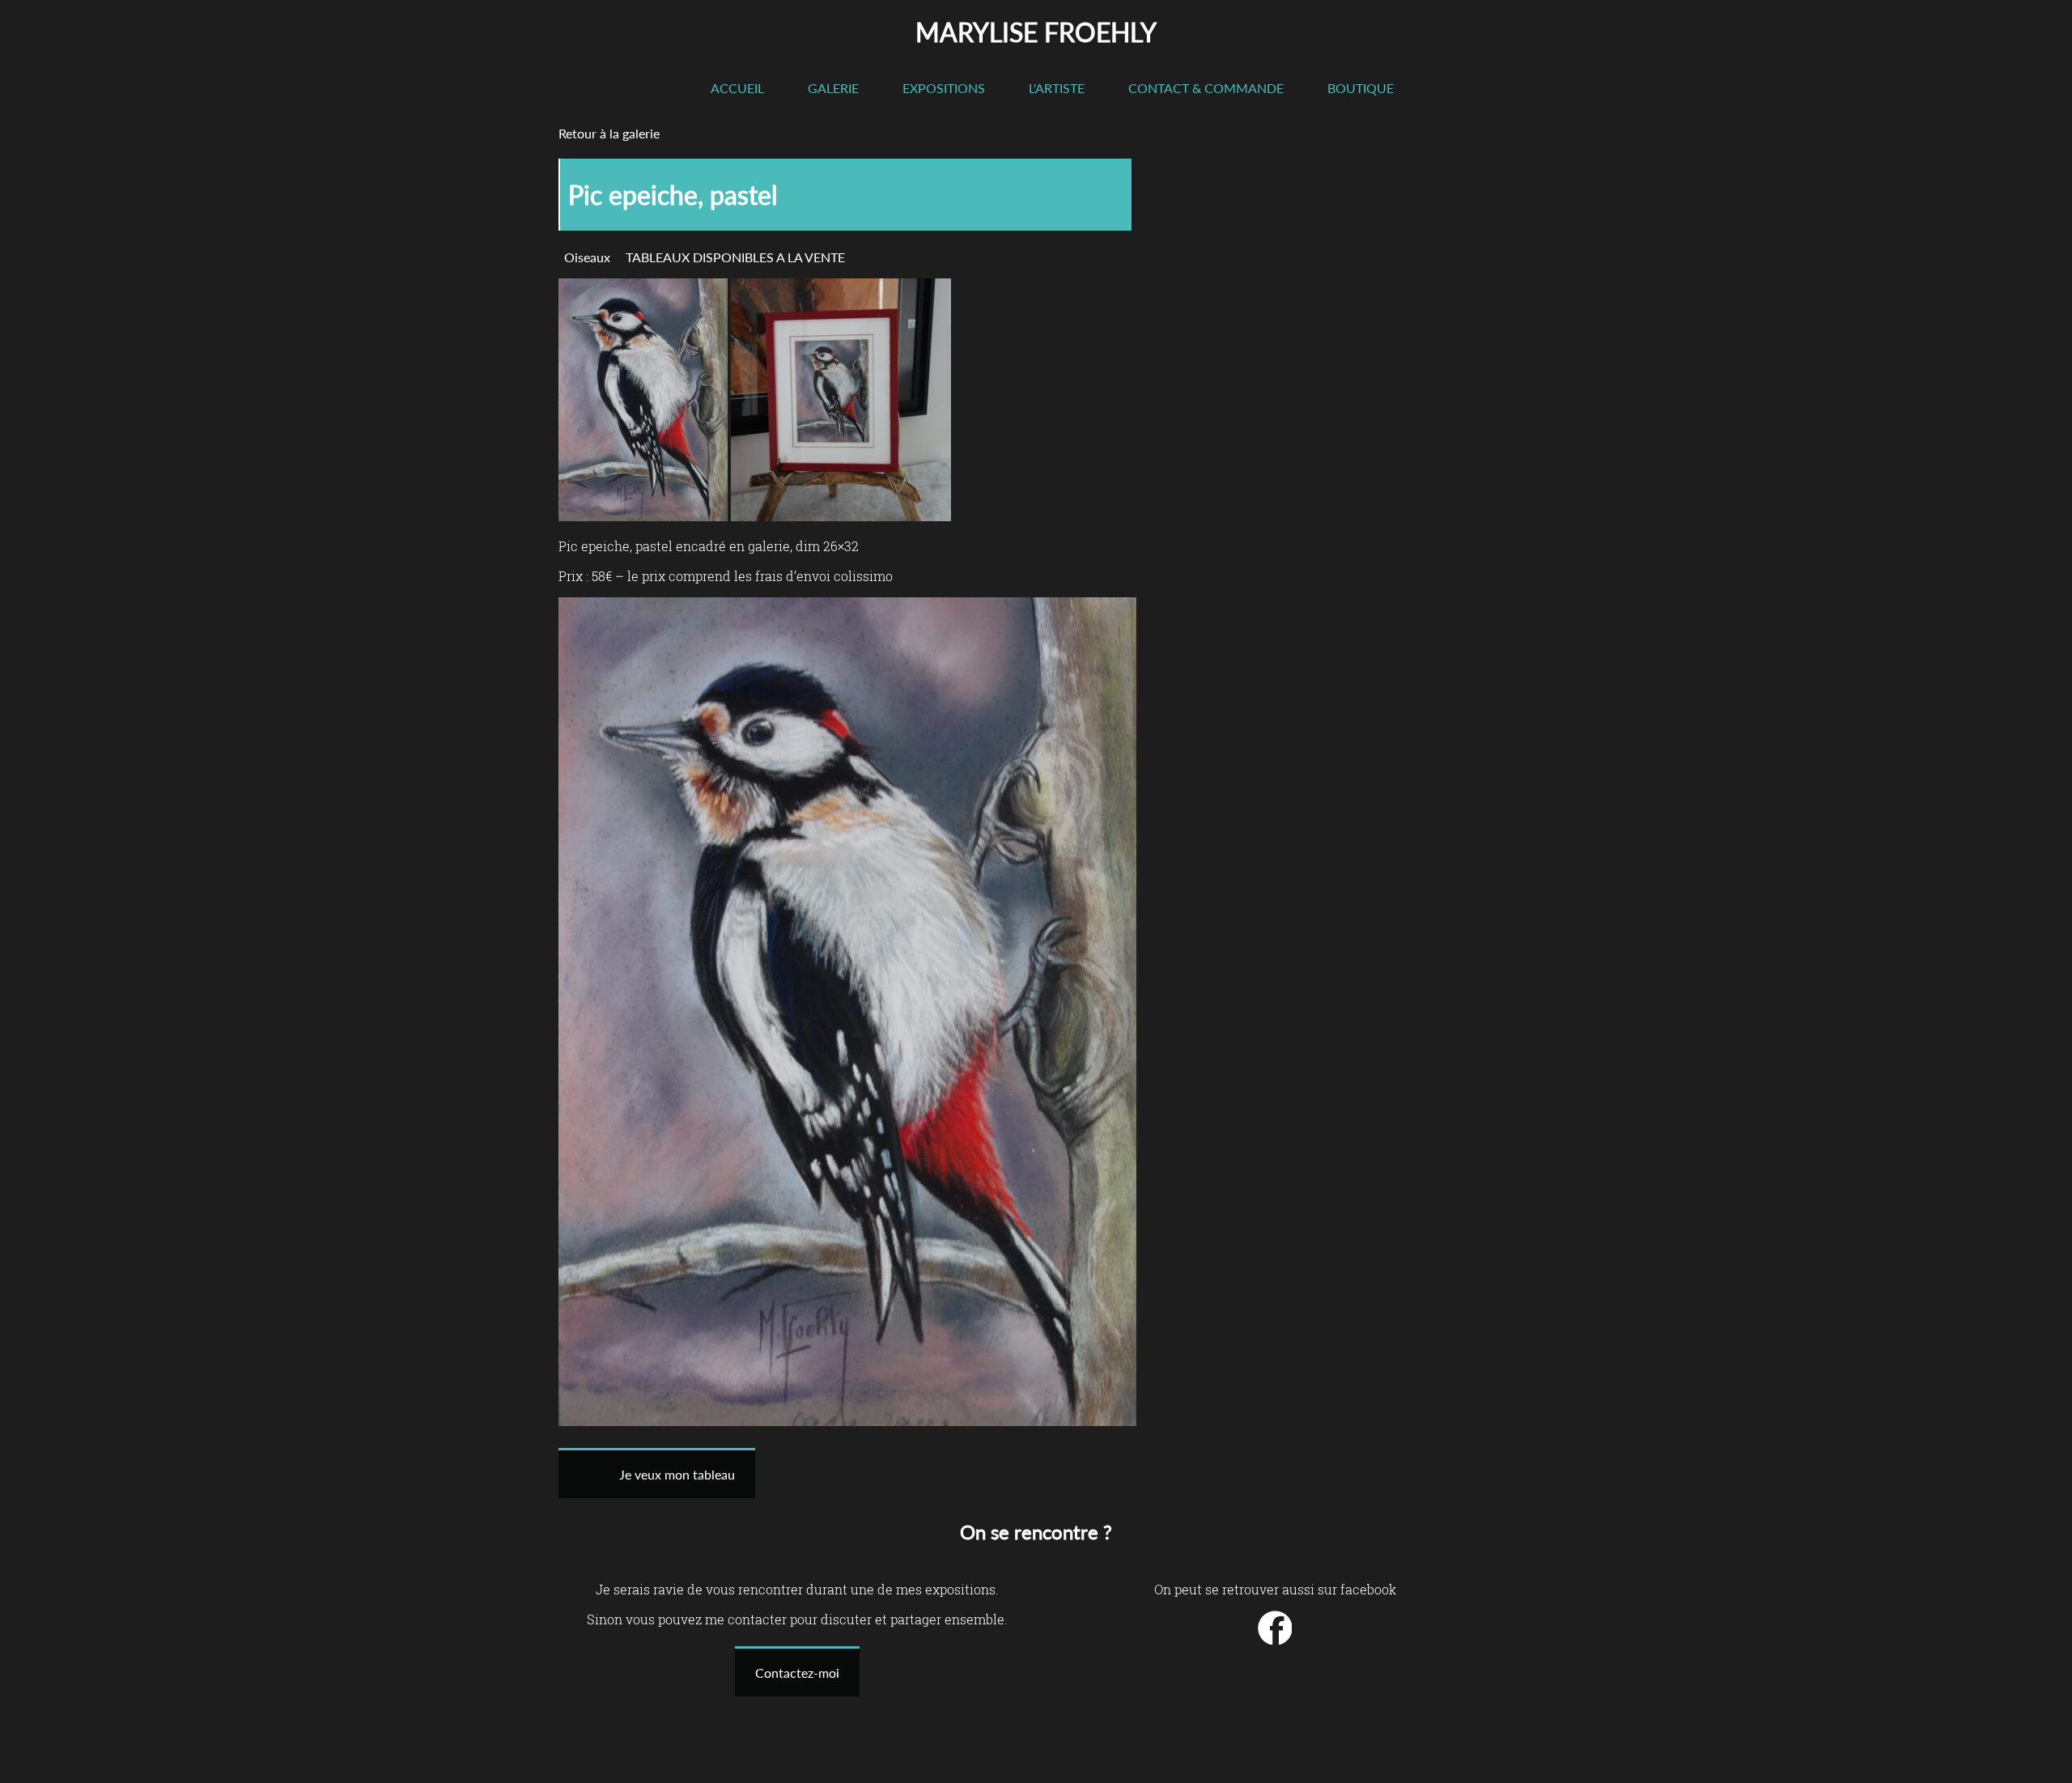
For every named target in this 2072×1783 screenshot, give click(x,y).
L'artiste (1057, 88)
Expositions (944, 88)
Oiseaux (587, 257)
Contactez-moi (797, 1673)
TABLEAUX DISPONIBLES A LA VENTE (735, 257)
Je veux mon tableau (677, 1474)
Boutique (1361, 88)
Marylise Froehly (1036, 32)
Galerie (833, 88)
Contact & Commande (1206, 88)
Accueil (737, 88)
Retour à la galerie (609, 133)
